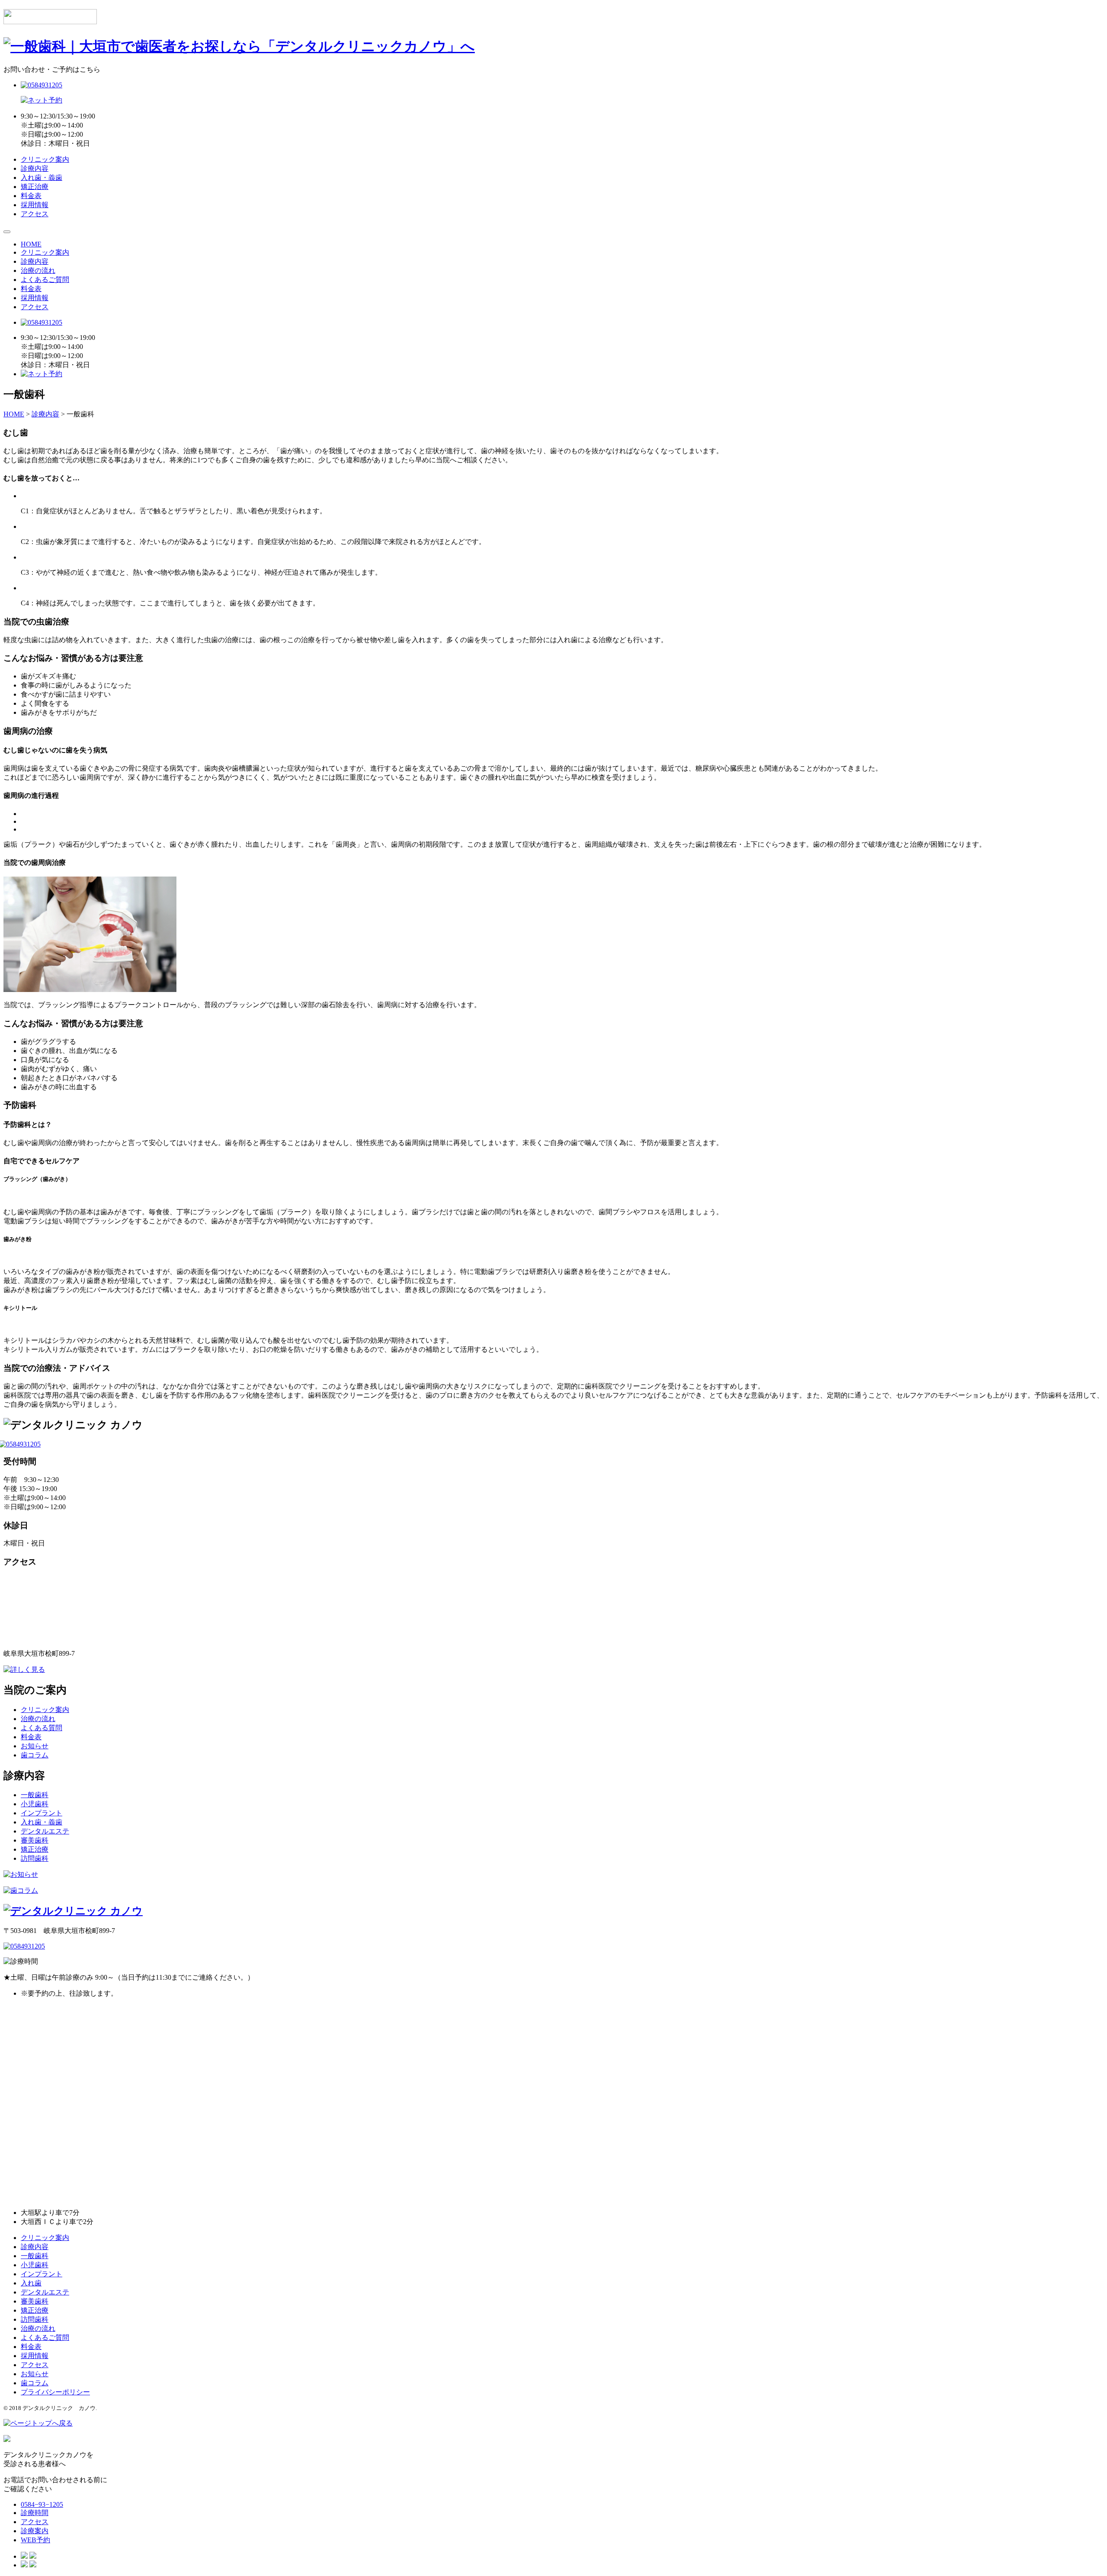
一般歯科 (35, 1795)
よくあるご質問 (45, 280)
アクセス (35, 214)
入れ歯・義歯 (42, 178)
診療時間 (35, 2513)
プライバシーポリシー (55, 2392)
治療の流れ (38, 270)
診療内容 (35, 168)
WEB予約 (35, 2540)
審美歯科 (35, 1840)
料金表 (31, 196)
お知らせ (35, 1746)
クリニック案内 (45, 159)
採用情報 (35, 205)
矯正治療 (35, 187)
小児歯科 (35, 1804)
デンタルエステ (45, 1831)
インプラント (42, 1813)
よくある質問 (42, 1728)
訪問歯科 (35, 1858)
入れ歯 (31, 2283)
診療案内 (35, 2531)
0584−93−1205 (42, 2504)
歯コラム (35, 1755)
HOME (31, 244)
